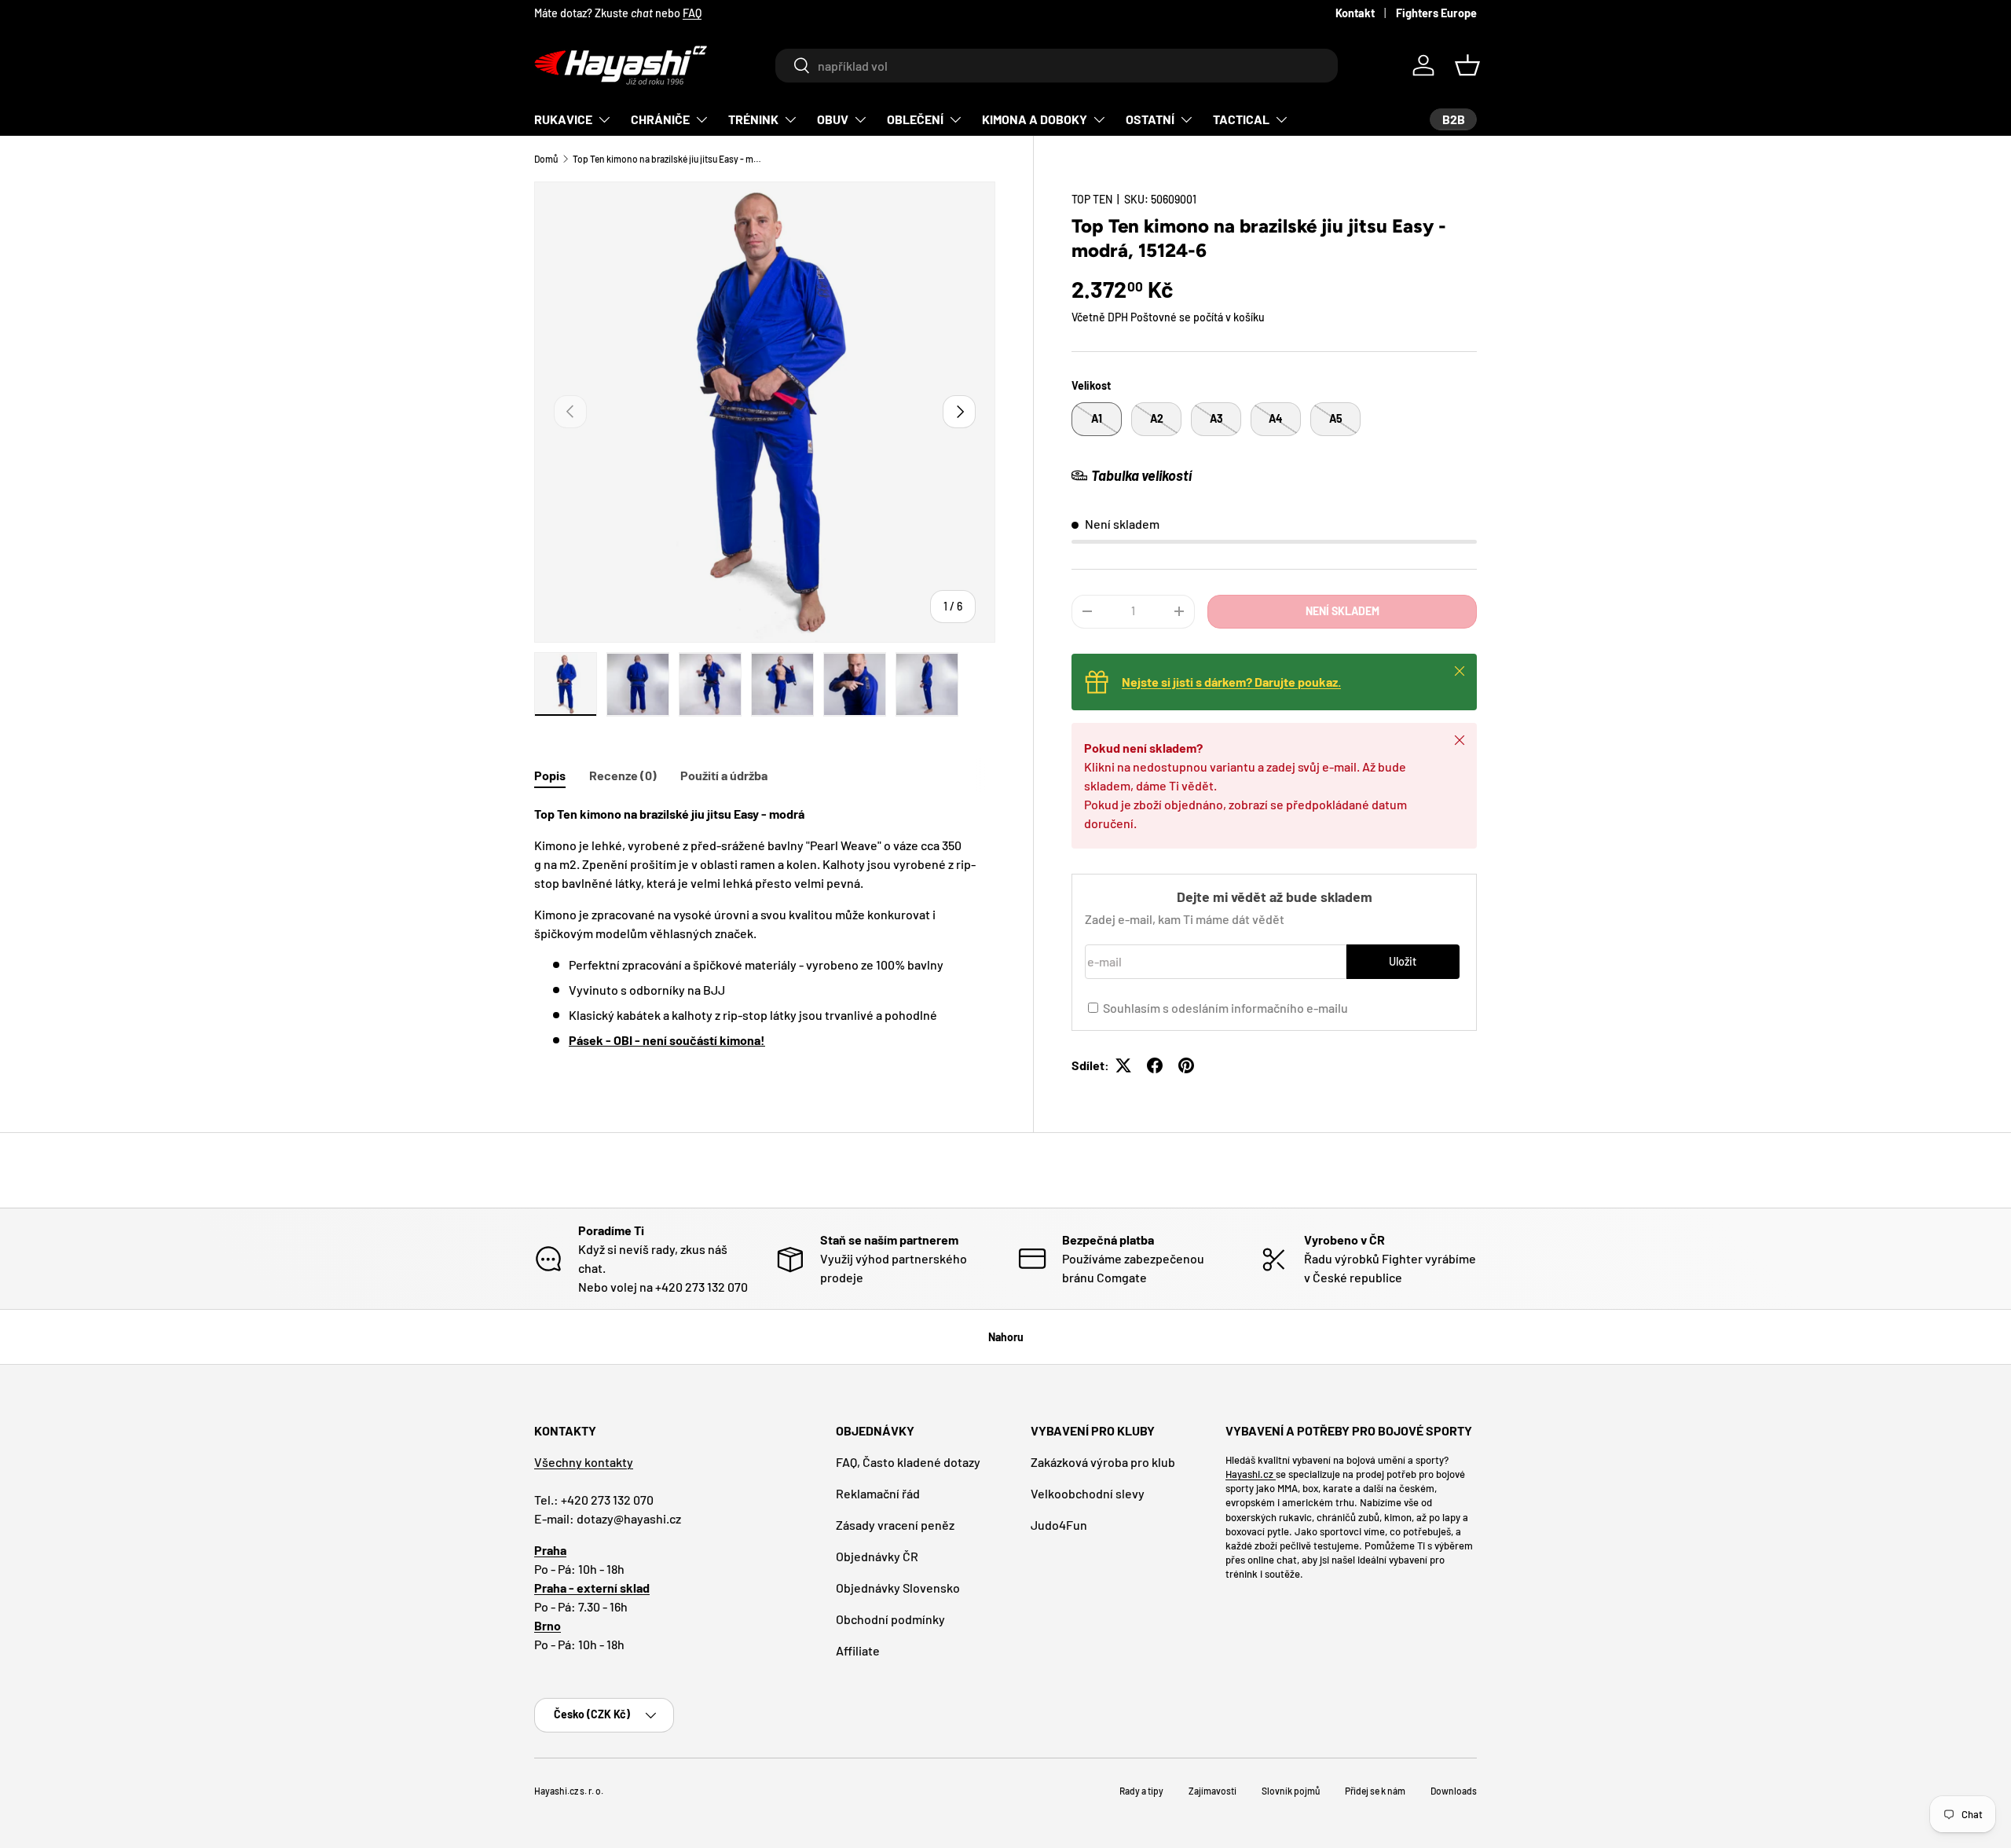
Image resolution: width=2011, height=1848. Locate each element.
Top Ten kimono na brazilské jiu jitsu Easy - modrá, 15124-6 (667, 159)
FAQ (692, 13)
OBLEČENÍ (915, 119)
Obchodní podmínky (890, 1619)
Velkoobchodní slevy (1088, 1493)
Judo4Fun (1059, 1525)
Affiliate (858, 1650)
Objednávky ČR (877, 1556)
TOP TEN (1092, 199)
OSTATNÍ (1150, 119)
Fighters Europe (1436, 13)
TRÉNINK (753, 119)
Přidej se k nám (1375, 1791)
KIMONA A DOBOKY (1035, 119)
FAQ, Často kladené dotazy (908, 1462)
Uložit (1403, 961)
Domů (546, 159)
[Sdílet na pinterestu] (1186, 1065)
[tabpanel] (765, 927)
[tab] (550, 775)
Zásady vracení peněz (895, 1525)
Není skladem (1342, 611)
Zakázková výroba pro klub (1103, 1462)
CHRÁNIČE (660, 119)
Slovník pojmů (1291, 1791)
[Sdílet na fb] (1155, 1065)
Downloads (1454, 1791)
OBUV (833, 119)
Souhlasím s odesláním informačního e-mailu (1225, 1008)
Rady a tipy (1141, 1791)
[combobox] (1056, 66)
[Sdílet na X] (1123, 1065)
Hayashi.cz (1251, 1474)
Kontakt (1355, 13)
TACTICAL (1241, 119)
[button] (1467, 65)
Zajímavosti (1212, 1791)
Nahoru (1006, 1337)
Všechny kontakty (584, 1462)
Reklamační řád (878, 1493)
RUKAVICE (563, 119)
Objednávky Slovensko (898, 1588)
